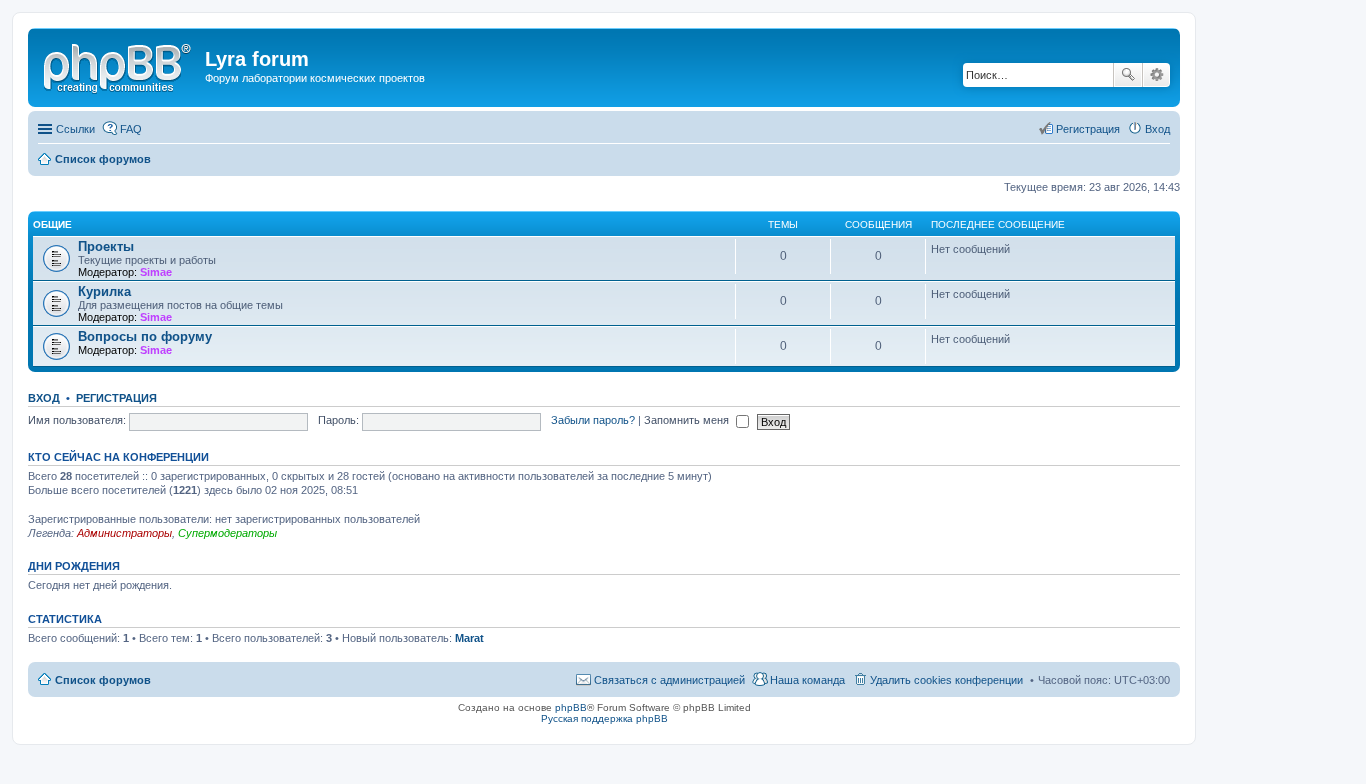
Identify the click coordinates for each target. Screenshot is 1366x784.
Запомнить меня (688, 420)
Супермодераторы (227, 533)
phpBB (571, 707)
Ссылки (75, 129)
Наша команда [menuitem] (807, 680)
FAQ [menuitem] (131, 129)
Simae (156, 272)
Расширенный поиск (1156, 75)
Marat (469, 638)
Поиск (1128, 75)
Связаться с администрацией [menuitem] (669, 680)
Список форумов (103, 680)
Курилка (104, 291)
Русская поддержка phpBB (604, 718)
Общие (52, 224)
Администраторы (124, 533)
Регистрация (116, 398)
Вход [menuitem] (1157, 129)
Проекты (106, 246)
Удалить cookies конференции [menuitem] (946, 680)
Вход (44, 398)
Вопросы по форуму (145, 336)
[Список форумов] (119, 65)
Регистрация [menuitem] (1088, 129)
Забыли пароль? (593, 420)
